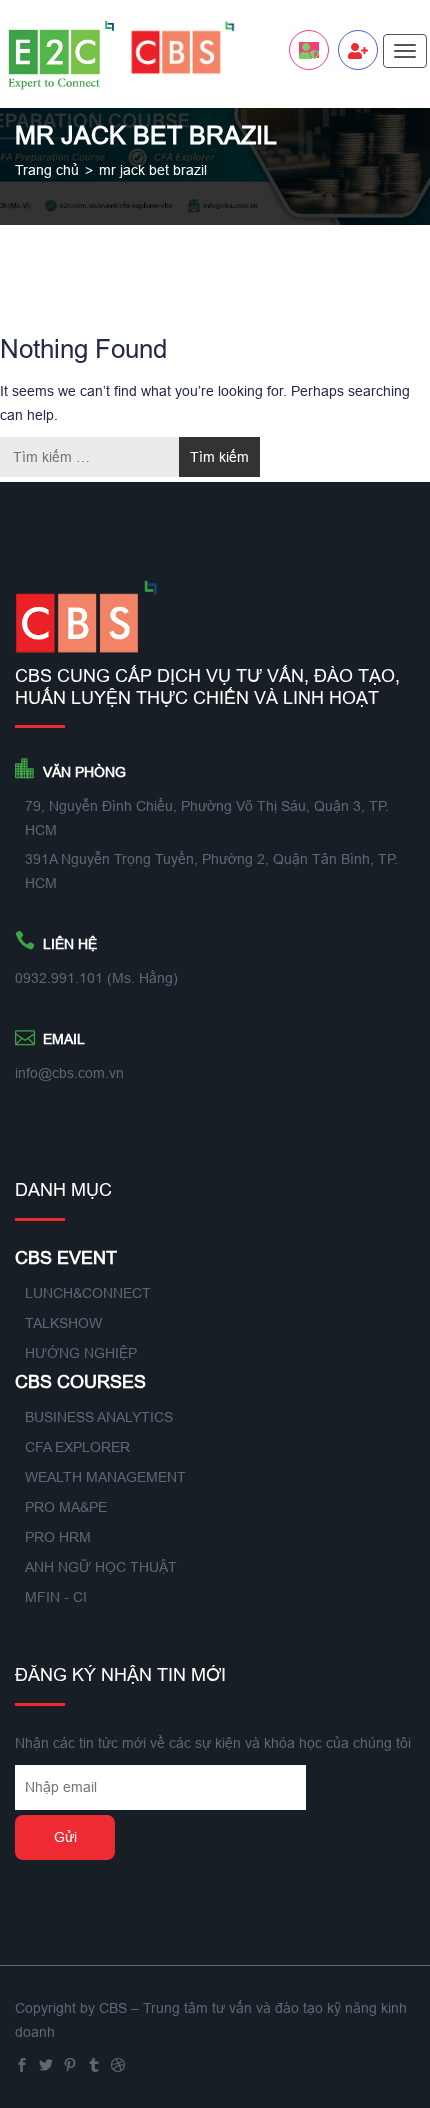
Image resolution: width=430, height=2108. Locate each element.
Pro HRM (58, 1537)
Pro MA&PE (66, 1507)
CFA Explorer (77, 1447)
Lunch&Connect (88, 1293)
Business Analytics (99, 1417)
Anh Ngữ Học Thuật (101, 1567)
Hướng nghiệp (81, 1353)
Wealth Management (105, 1477)
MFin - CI (56, 1597)
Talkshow (63, 1323)
